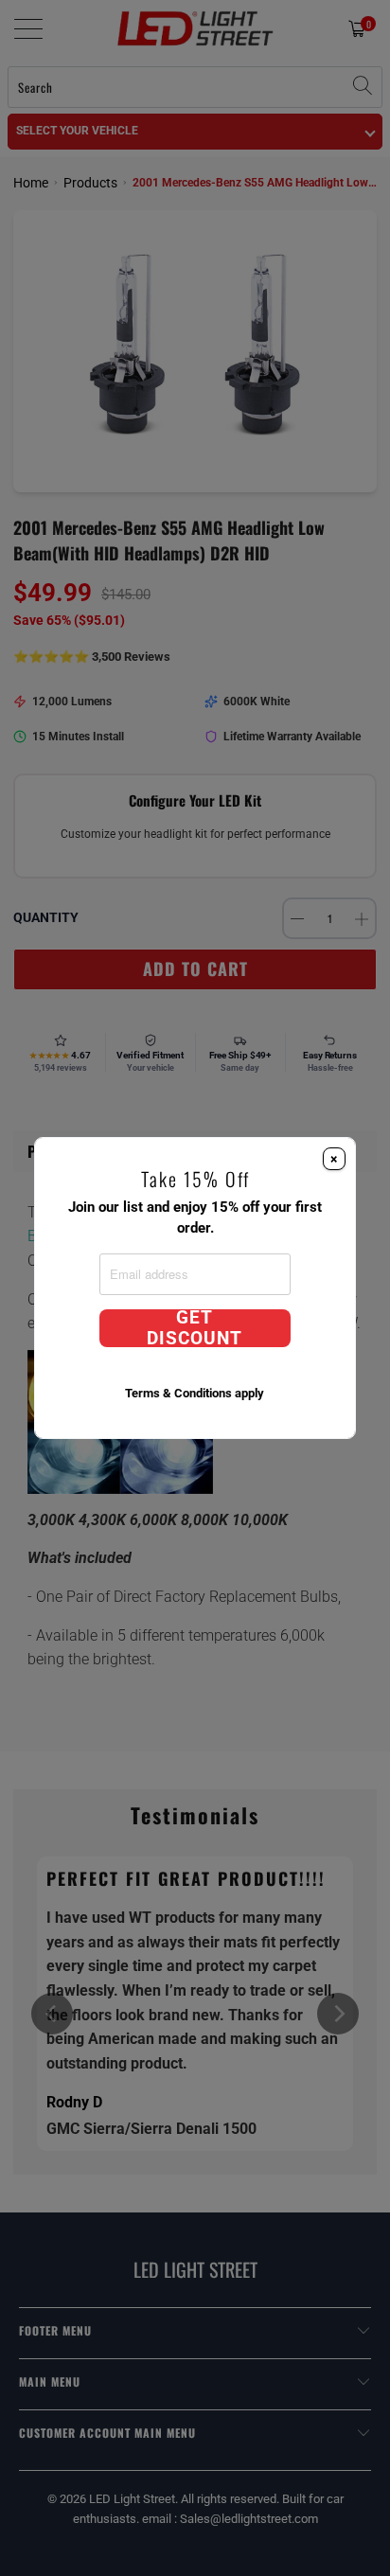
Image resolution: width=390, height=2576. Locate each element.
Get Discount (195, 1328)
